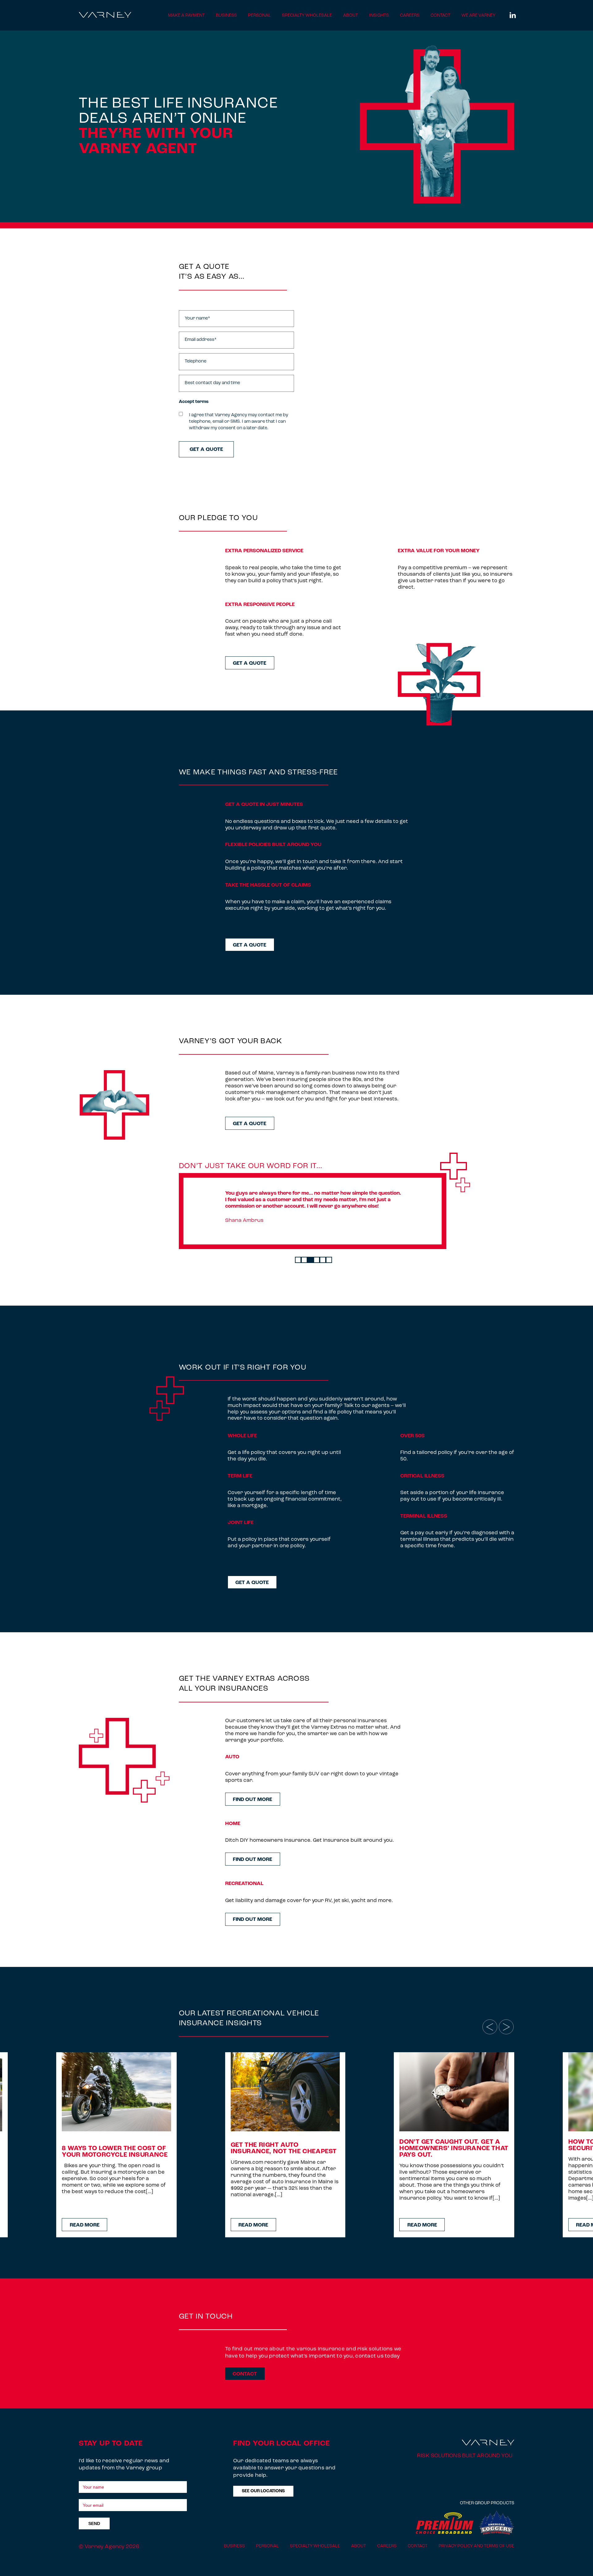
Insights (379, 16)
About (351, 16)
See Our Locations (263, 2491)
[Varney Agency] (105, 17)
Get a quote (250, 663)
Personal (259, 16)
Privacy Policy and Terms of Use (476, 2546)
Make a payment (186, 16)
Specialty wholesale (307, 16)
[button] (298, 1260)
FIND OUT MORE (252, 1800)
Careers (410, 16)
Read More (85, 2225)
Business (226, 16)
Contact (440, 16)
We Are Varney (478, 16)
